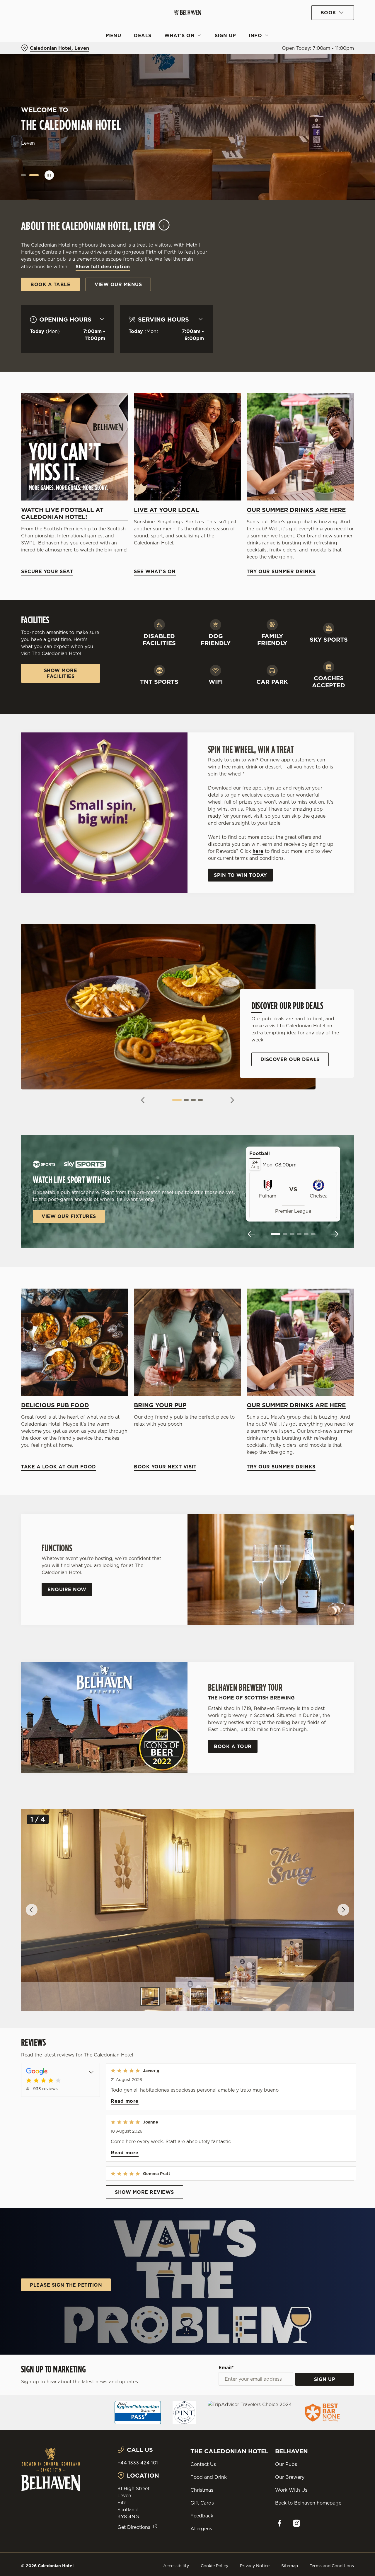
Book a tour (233, 1746)
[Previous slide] (145, 1100)
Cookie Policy (214, 2566)
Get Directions (134, 2527)
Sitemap (290, 2566)
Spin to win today (240, 875)
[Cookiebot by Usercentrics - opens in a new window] (38, 66)
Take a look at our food (75, 1342)
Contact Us (203, 2464)
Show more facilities (61, 673)
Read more (125, 2101)
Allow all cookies (326, 15)
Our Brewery (290, 2477)
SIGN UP (325, 2379)
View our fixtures (69, 1216)
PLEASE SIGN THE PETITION (66, 2285)
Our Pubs (286, 2464)
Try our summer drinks (300, 447)
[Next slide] (230, 1100)
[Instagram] (296, 2523)
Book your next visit (187, 1342)
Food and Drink (209, 2477)
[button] (23, 175)
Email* (226, 2367)
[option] (150, 1996)
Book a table (50, 284)
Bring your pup (160, 1405)
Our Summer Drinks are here (296, 510)
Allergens (201, 2529)
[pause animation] (49, 175)
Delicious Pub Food (55, 1405)
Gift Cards (202, 2503)
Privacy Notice (255, 2566)
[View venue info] (164, 228)
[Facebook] (279, 2523)
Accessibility (176, 2566)
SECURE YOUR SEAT (75, 447)
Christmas (202, 2490)
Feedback (202, 2516)
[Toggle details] (91, 2071)
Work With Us (291, 2490)
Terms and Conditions (332, 2566)
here (258, 851)
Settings (300, 66)
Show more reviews (144, 2192)
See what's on (187, 447)
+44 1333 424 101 (138, 2463)
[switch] (168, 66)
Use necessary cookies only (326, 35)
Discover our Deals (290, 1059)
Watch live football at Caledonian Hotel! (62, 513)
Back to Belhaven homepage (308, 2503)
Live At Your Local (166, 510)
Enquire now (67, 1589)
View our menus (118, 284)
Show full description (103, 267)
